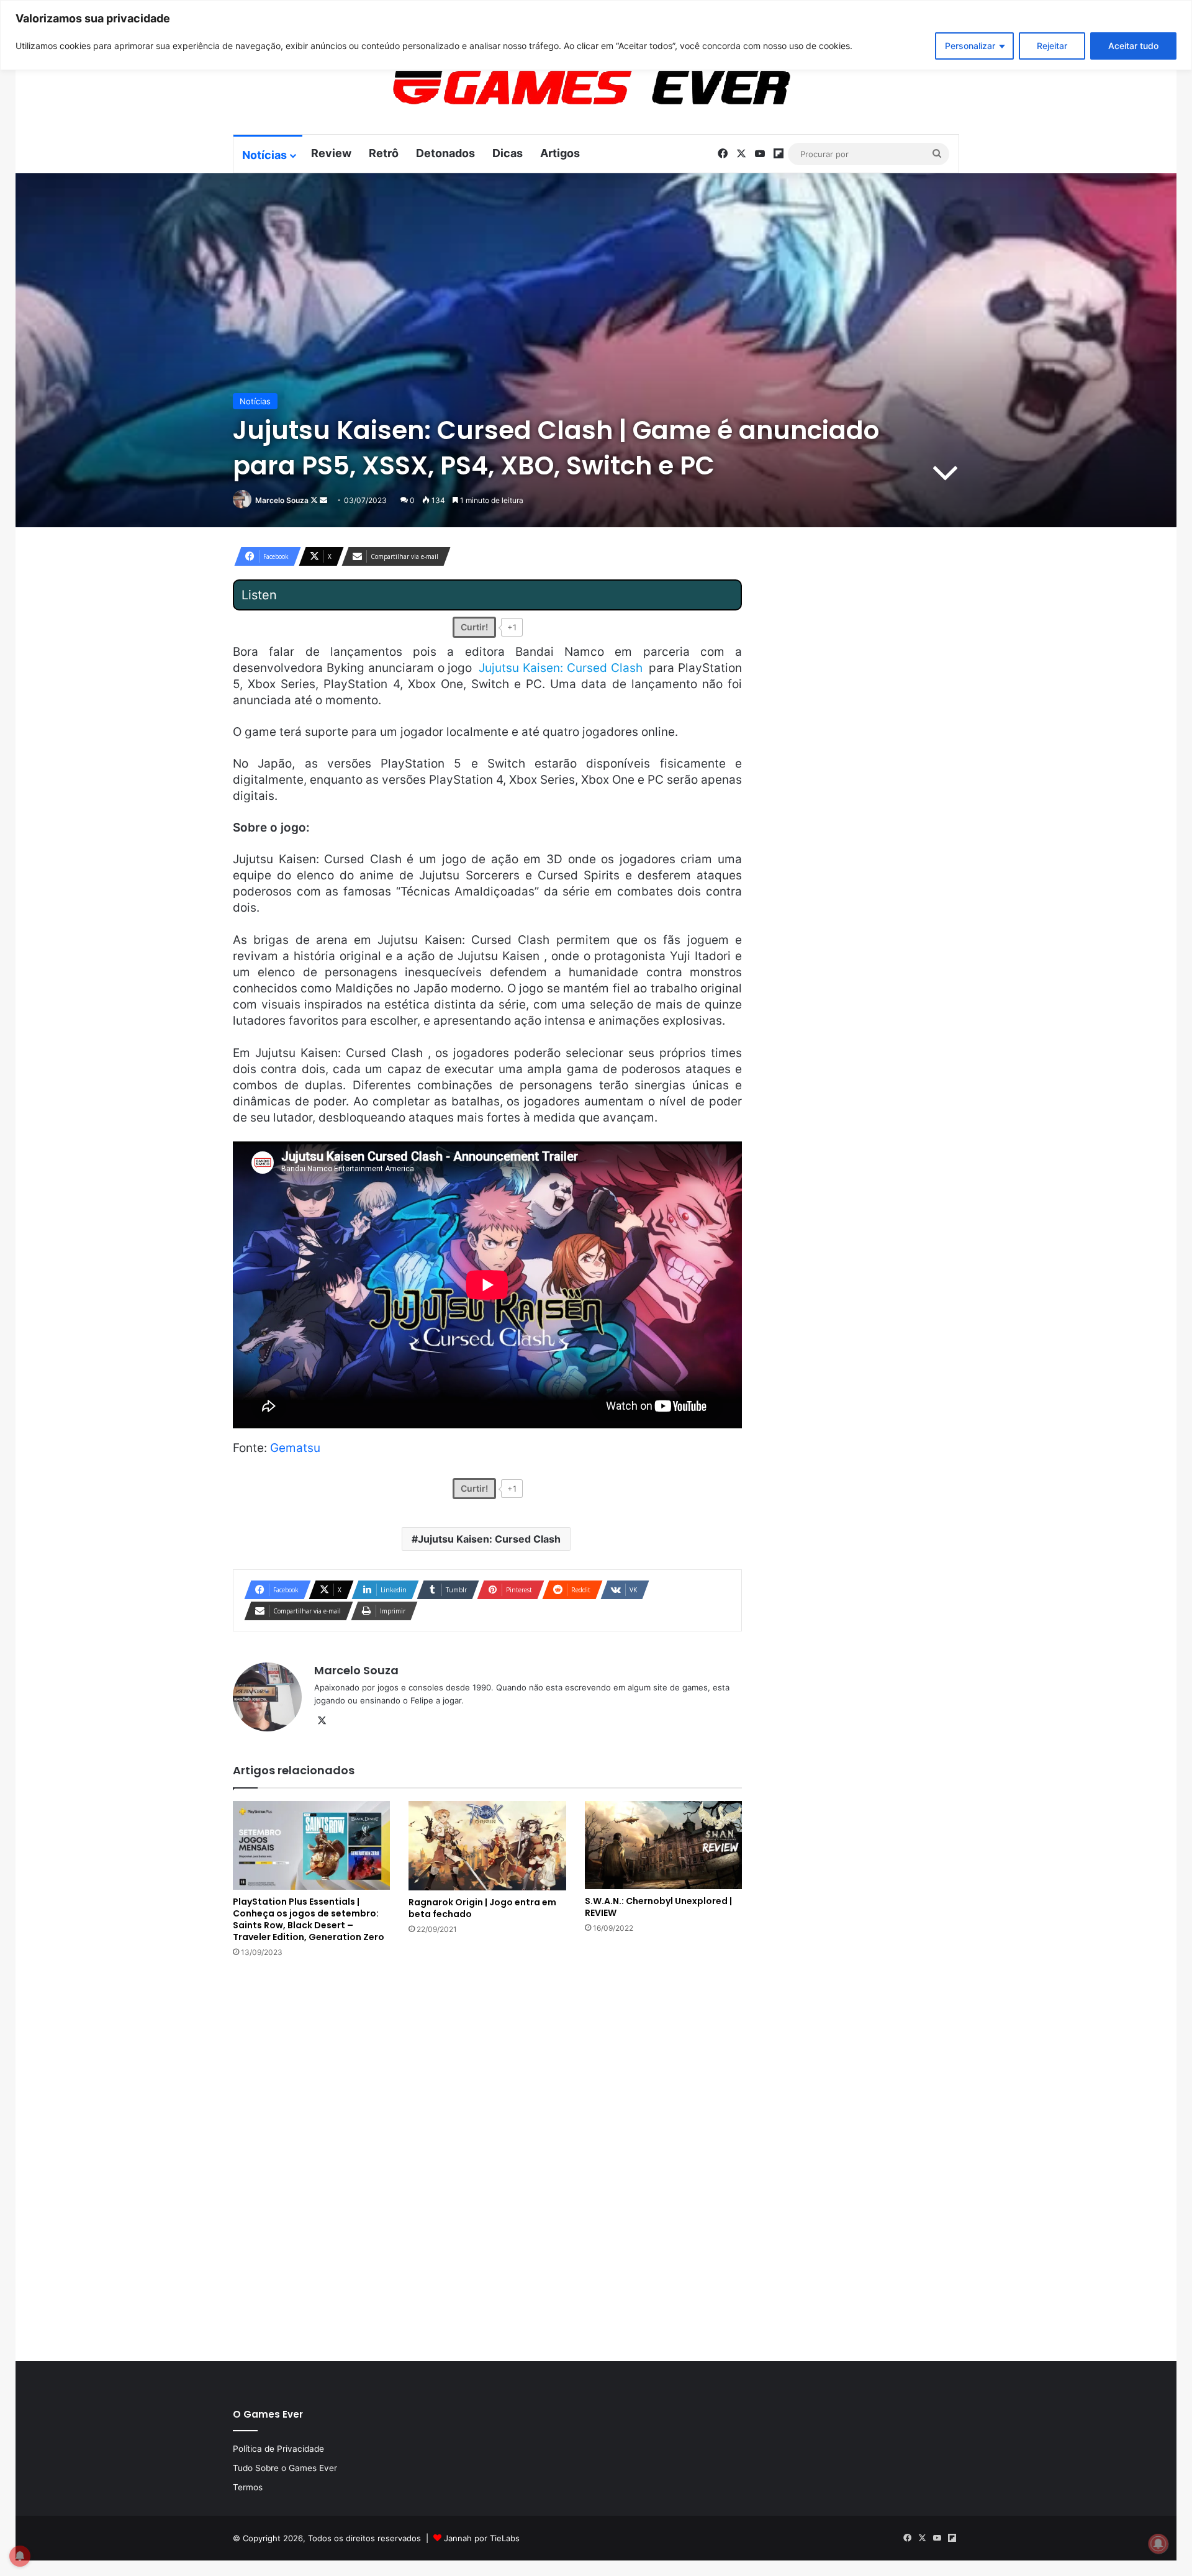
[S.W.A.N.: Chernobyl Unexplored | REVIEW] (663, 1845)
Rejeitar (1052, 46)
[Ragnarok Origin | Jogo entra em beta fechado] (487, 1846)
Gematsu (295, 1448)
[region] (596, 35)
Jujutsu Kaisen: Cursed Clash (489, 1539)
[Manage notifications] (1158, 2544)
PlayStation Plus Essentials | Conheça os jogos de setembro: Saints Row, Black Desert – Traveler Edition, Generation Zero (309, 1919)
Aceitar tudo (1133, 46)
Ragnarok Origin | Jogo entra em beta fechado (482, 1908)
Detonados (445, 153)
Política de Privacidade (278, 2449)
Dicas (508, 153)
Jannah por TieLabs (482, 2538)
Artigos (560, 153)
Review (331, 153)
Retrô (384, 153)
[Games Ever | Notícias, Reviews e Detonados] (526, 88)
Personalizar (970, 46)
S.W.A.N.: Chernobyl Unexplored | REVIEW (658, 1907)
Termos (248, 2487)
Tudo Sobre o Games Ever (285, 2468)
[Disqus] (487, 2158)
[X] (322, 1721)
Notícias (264, 155)
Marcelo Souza (282, 500)
